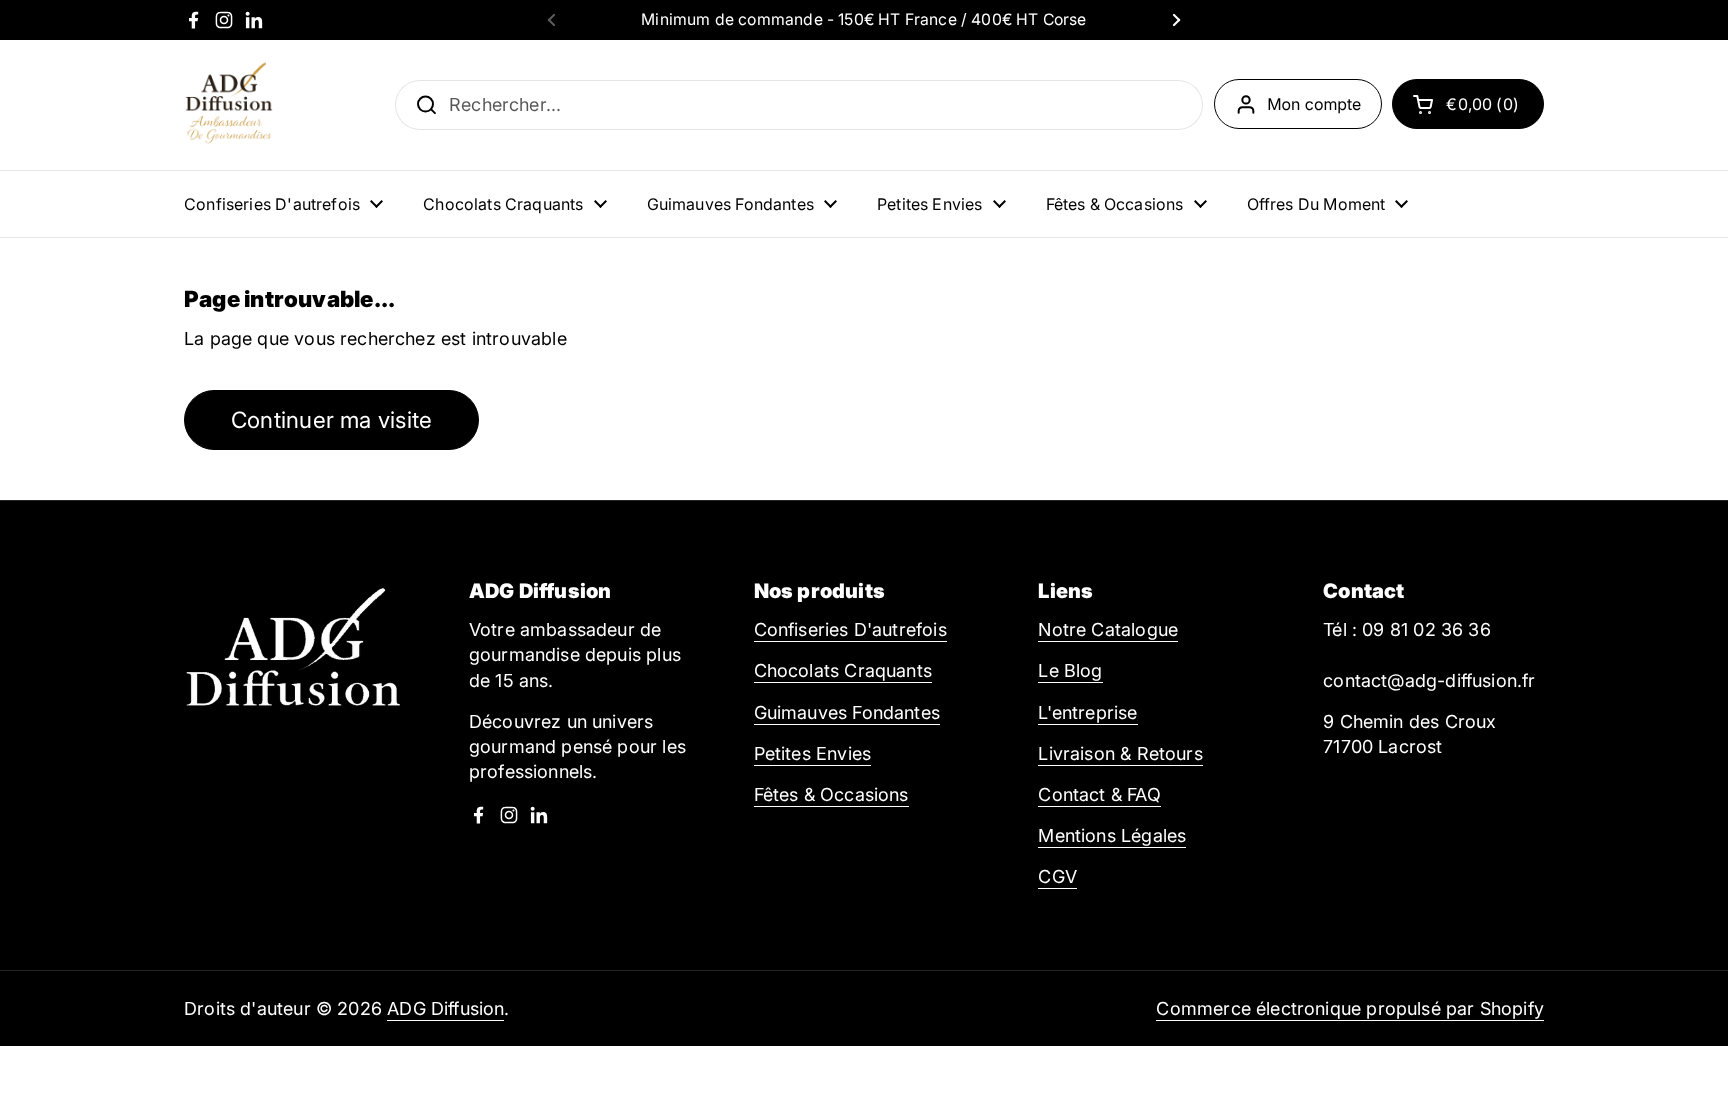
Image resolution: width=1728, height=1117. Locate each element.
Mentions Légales (1112, 835)
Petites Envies (813, 753)
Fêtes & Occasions (831, 794)
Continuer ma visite (331, 419)
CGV (1057, 876)
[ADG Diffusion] (229, 105)
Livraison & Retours (1120, 753)
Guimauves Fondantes (847, 712)
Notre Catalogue (1108, 629)
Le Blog (1070, 670)
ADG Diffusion (445, 1008)
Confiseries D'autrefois (850, 629)
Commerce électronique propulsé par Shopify (1350, 1008)
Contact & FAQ (1099, 794)
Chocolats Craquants (843, 670)
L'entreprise (1087, 712)
